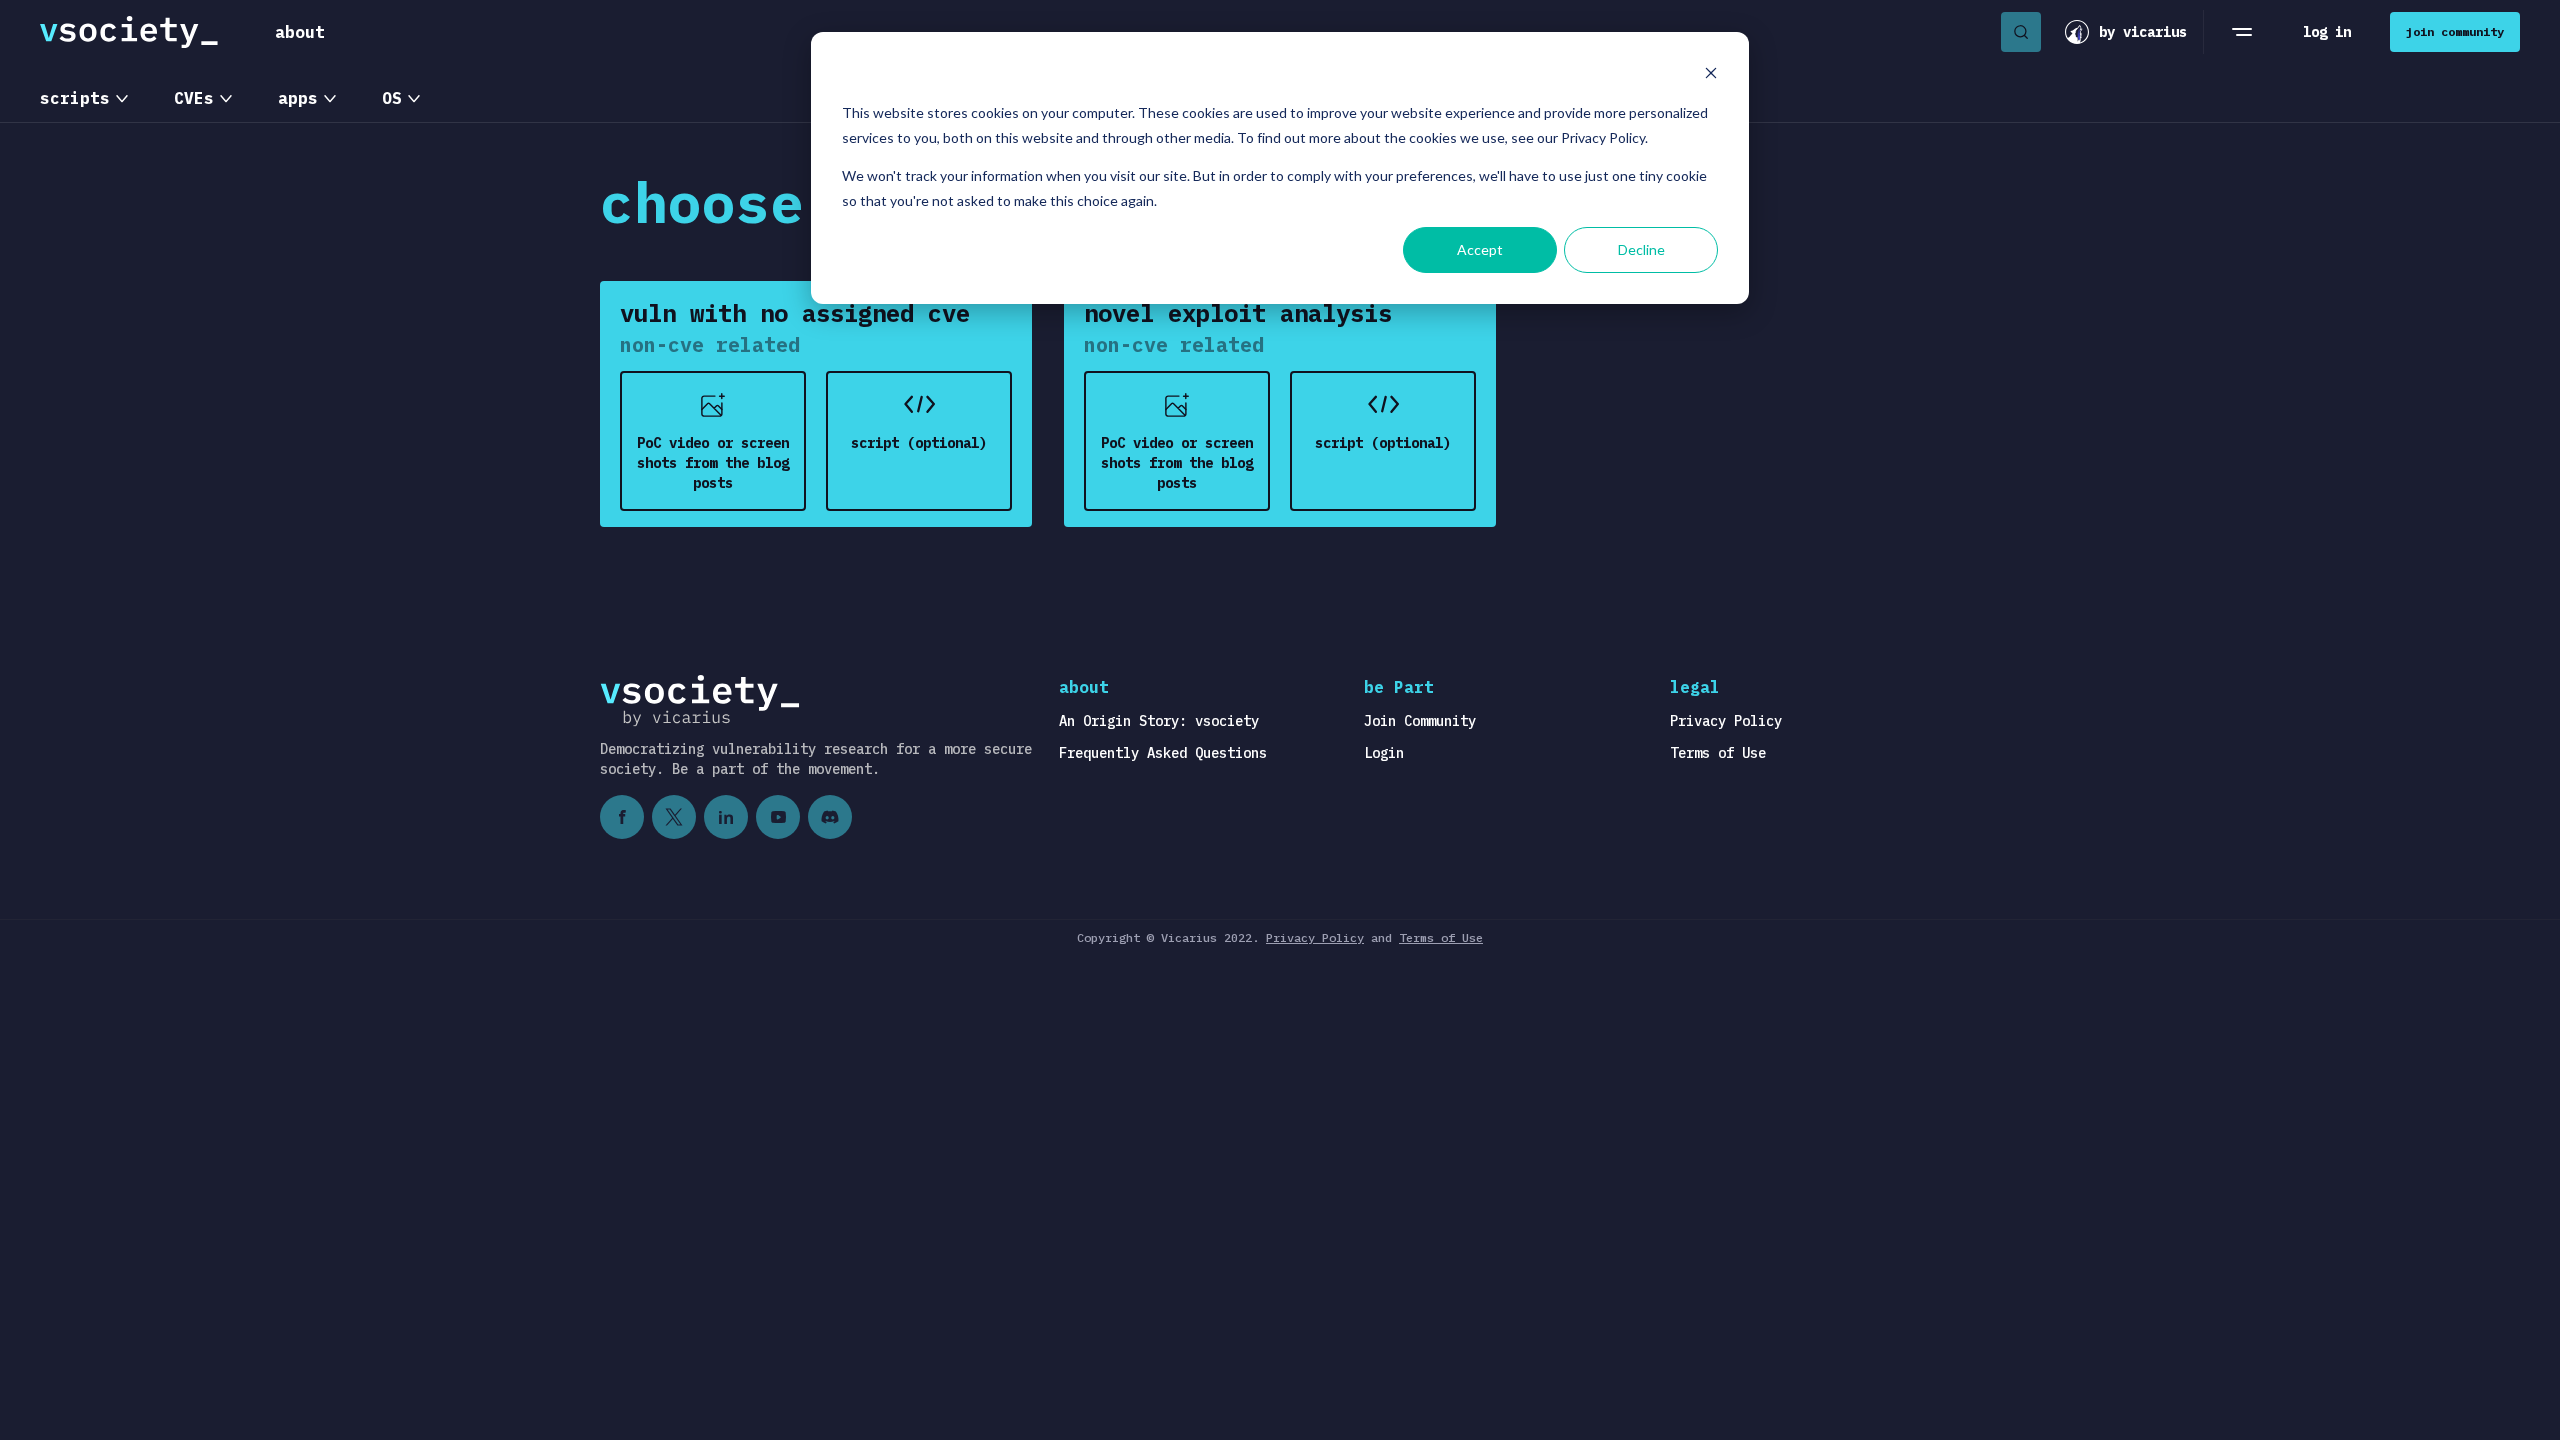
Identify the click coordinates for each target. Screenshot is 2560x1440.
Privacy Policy (1726, 721)
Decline (1641, 249)
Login (1384, 753)
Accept (1480, 249)
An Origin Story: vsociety (1159, 721)
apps (298, 98)
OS (392, 98)
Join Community (1420, 721)
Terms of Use (1718, 753)
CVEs (194, 98)
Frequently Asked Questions (1163, 753)
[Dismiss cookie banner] (1711, 75)
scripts (75, 98)
